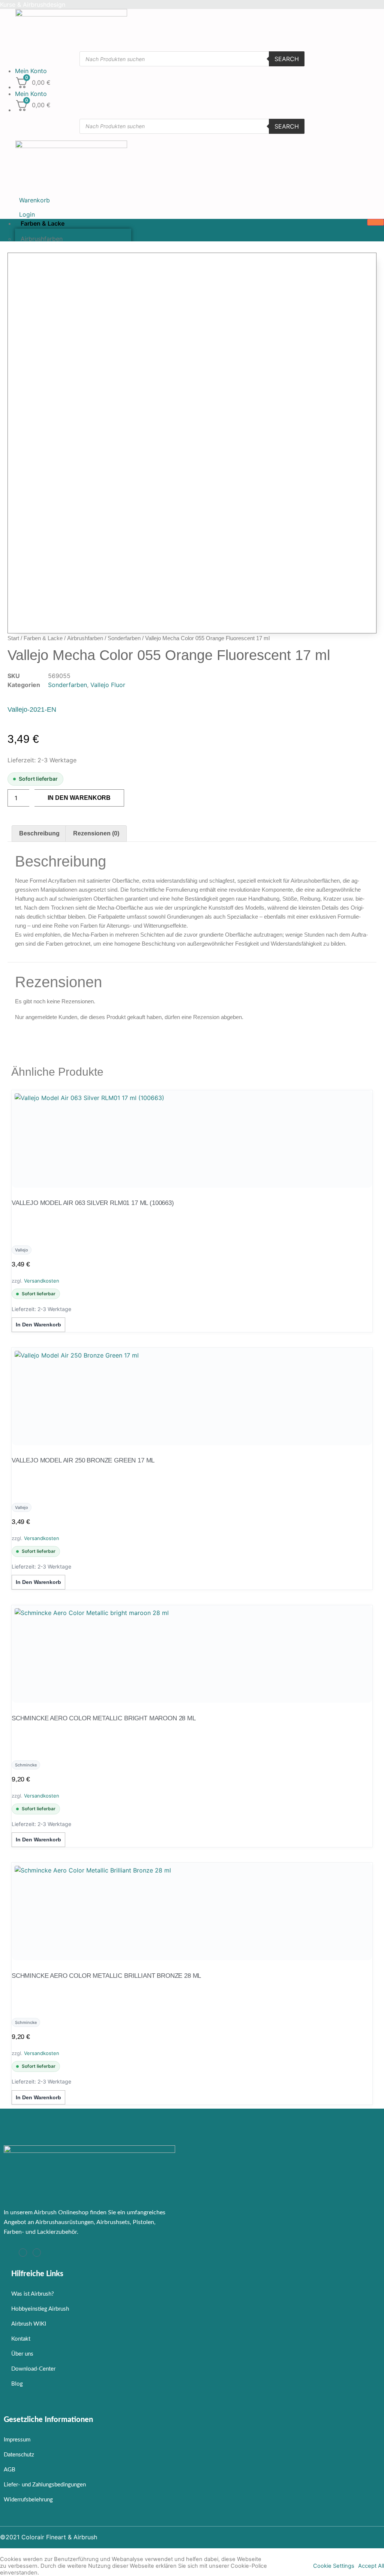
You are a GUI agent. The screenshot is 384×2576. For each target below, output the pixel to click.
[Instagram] (23, 2253)
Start (13, 638)
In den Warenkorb (79, 798)
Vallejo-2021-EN (32, 709)
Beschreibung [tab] (39, 833)
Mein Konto (31, 71)
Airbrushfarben (85, 638)
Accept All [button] (371, 2566)
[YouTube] (37, 2253)
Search (287, 59)
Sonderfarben (124, 638)
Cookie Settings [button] (334, 2566)
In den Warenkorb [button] (38, 1325)
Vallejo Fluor (108, 685)
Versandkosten (42, 1281)
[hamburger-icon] (376, 222)
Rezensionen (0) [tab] (96, 833)
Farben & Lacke (43, 223)
